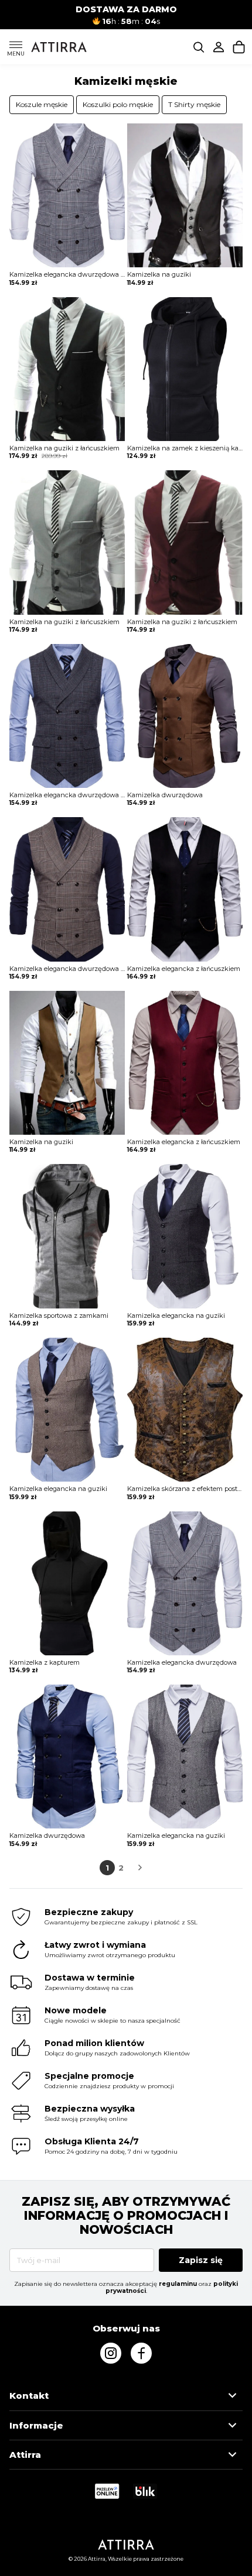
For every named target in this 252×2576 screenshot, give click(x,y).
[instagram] (111, 2353)
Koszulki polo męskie (118, 104)
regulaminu (178, 2284)
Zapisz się (201, 2260)
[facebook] (141, 2353)
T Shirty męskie (194, 104)
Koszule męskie (42, 104)
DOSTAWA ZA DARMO (126, 9)
